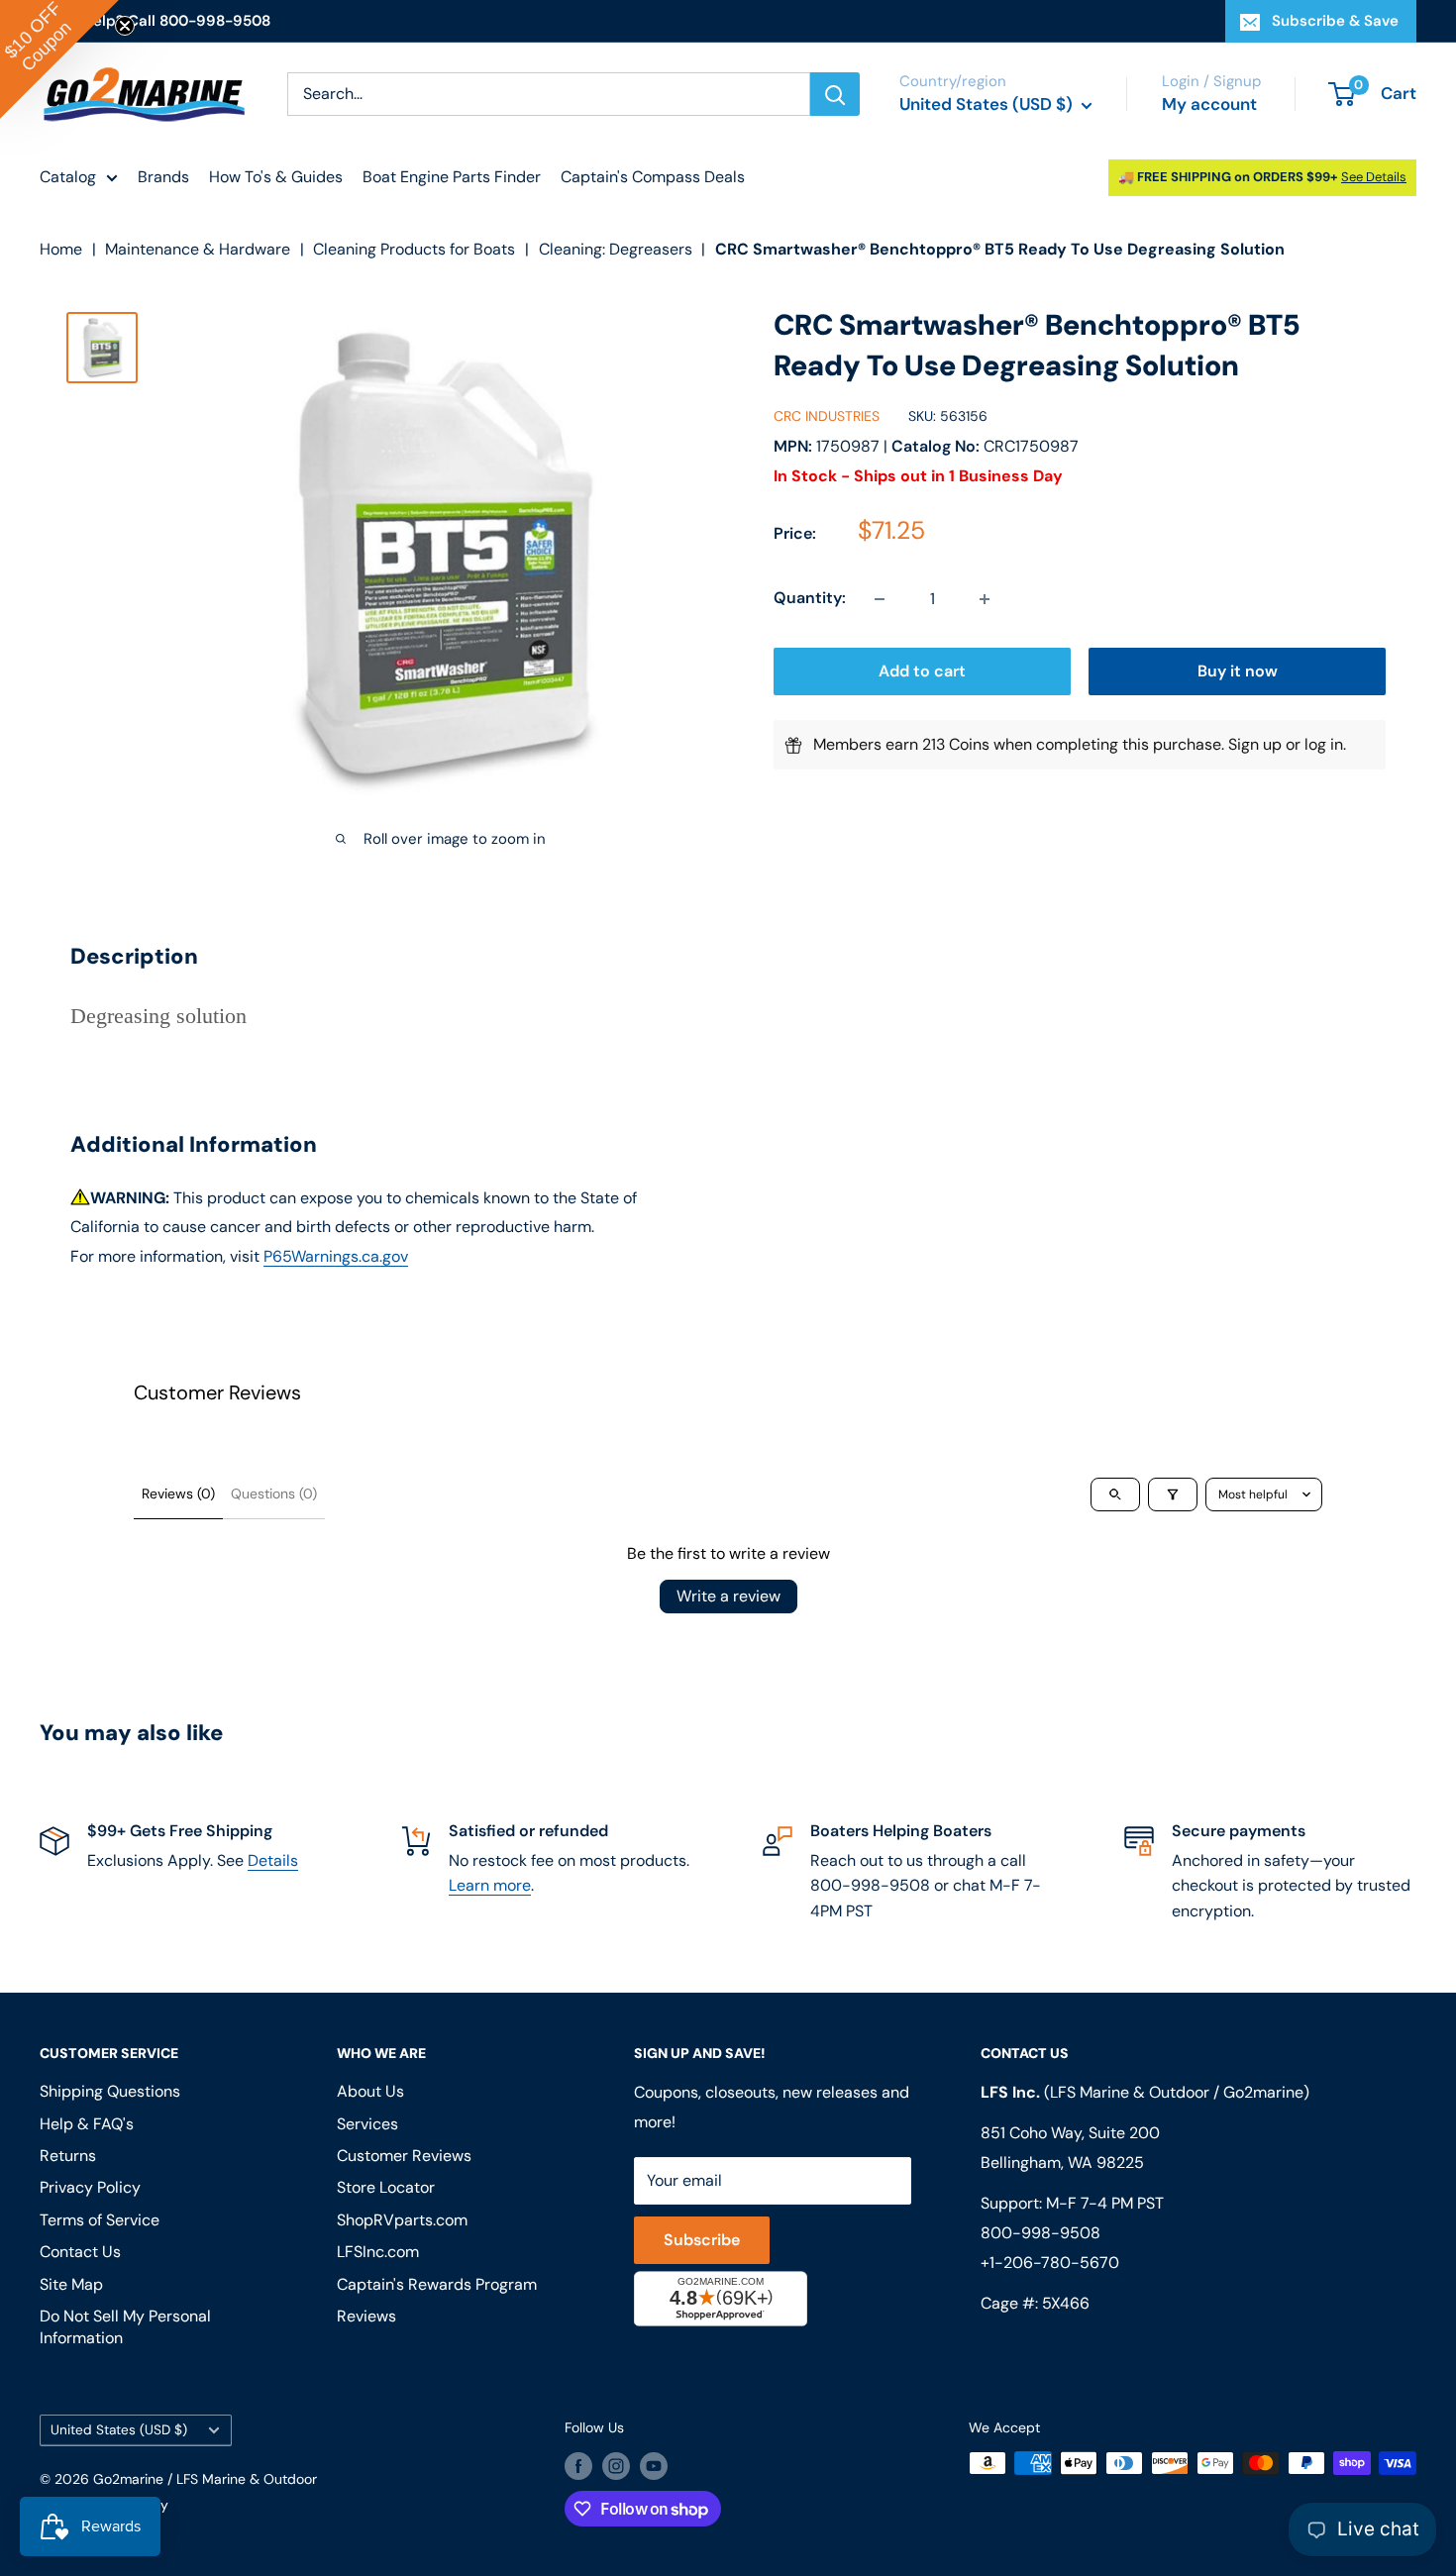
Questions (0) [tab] (274, 1494)
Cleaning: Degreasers (616, 249)
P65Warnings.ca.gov (336, 1256)
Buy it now (1238, 672)
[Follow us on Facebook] (578, 2465)
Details (273, 1860)
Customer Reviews (404, 2156)
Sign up (1255, 745)
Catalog (68, 177)
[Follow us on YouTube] (654, 2465)
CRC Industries (827, 417)
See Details (1374, 177)
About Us (370, 2091)
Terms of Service (100, 2220)
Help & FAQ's (87, 2124)
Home (61, 249)
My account (1209, 104)
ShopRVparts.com (402, 2220)
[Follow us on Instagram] (616, 2465)
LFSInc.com (378, 2252)
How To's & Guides (276, 177)
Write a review (728, 1596)
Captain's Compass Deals (653, 177)
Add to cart (922, 672)
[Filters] (1173, 1494)
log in (1324, 745)
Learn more (490, 1885)
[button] (59, 59)
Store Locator (386, 2187)
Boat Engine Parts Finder (452, 177)
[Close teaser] (125, 26)
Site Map (71, 2284)
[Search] (835, 94)
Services (367, 2124)
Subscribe (702, 2240)
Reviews (366, 2316)
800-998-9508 (1040, 2233)
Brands (163, 177)
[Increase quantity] (985, 599)
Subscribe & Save (1335, 21)
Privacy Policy (90, 2187)
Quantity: (810, 599)
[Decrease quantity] (880, 599)
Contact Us (80, 2252)
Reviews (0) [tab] (178, 1494)
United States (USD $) (119, 2430)
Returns (68, 2156)
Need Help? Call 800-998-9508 (155, 21)
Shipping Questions (110, 2091)
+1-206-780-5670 (1050, 2263)
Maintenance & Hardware (198, 249)
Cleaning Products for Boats (414, 249)
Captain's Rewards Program (437, 2284)
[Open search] (1115, 1494)
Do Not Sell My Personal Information (125, 2327)
